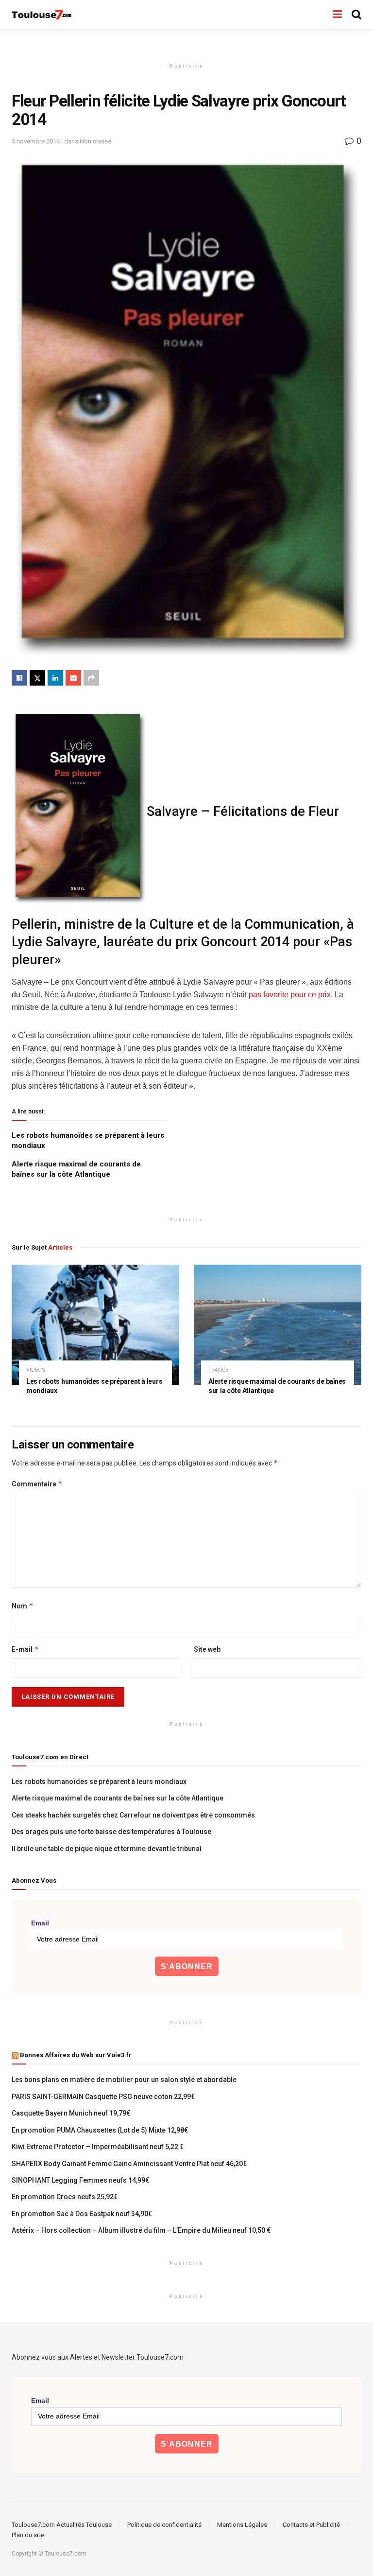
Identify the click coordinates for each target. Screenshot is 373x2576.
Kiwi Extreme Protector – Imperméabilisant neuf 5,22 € (98, 2147)
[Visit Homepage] (42, 15)
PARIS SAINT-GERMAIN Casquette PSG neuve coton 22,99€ (103, 2097)
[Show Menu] (337, 15)
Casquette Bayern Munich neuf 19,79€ (71, 2113)
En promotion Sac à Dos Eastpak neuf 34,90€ (82, 2214)
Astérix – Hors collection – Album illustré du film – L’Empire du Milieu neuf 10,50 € (141, 2230)
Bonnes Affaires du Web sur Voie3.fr (76, 2055)
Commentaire (37, 1484)
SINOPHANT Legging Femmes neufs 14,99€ (80, 2180)
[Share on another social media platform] (91, 678)
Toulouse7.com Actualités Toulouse (62, 2525)
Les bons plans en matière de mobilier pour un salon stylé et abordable (124, 2080)
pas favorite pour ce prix (289, 995)
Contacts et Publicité (311, 2525)
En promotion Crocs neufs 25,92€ (65, 2197)
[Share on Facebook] (19, 678)
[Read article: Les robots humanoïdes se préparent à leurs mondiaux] (95, 1325)
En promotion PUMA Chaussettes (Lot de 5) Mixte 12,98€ (100, 2130)
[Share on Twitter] (37, 678)
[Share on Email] (73, 678)
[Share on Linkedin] (55, 678)
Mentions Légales (242, 2525)
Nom (23, 1606)
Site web (207, 1649)
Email (40, 1923)
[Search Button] (356, 15)
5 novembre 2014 (36, 141)
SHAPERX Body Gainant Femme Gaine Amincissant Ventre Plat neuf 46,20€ (129, 2164)
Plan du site (28, 2535)
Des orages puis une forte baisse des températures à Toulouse (111, 1832)
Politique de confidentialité (164, 2525)
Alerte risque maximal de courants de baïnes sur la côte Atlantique (118, 1798)
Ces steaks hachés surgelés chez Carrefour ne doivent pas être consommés (133, 1815)
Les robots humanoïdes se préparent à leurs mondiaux (99, 1782)
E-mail (25, 1649)
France (218, 1370)
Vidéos (36, 1370)
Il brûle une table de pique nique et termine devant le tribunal (107, 1849)
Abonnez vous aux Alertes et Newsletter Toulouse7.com (98, 2357)
